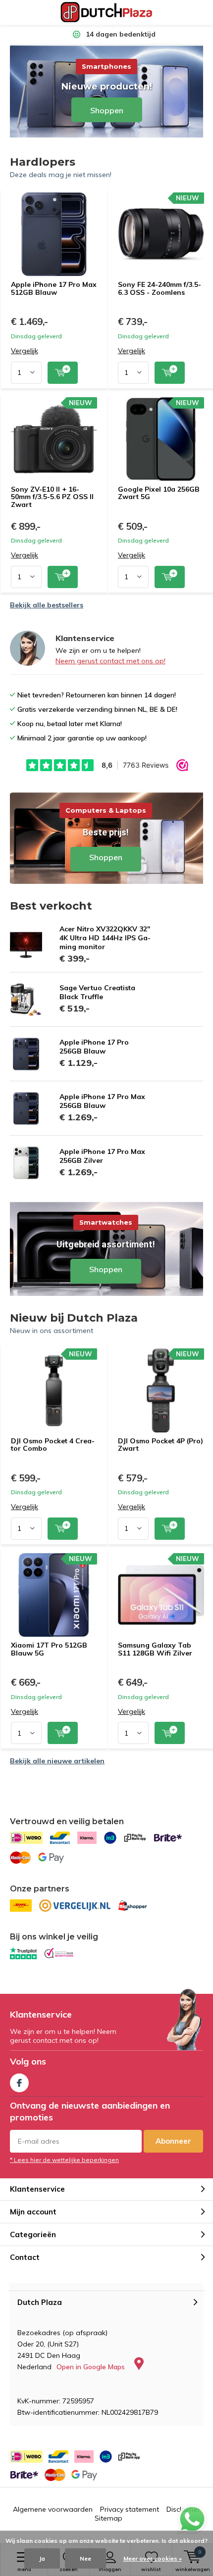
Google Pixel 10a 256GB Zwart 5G (159, 493)
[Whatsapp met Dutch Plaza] (192, 2519)
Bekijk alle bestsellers (47, 605)
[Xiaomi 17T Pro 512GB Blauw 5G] (54, 1595)
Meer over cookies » (153, 2558)
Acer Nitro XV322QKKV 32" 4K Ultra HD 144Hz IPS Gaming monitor (105, 938)
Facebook (19, 2083)
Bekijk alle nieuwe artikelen (57, 1761)
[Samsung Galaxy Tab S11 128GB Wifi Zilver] (161, 1595)
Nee (85, 2558)
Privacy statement (130, 2509)
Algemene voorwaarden (53, 2509)
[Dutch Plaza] (106, 12)
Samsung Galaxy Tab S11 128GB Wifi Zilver (155, 1649)
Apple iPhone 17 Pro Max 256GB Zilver (102, 1156)
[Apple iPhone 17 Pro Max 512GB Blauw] (54, 234)
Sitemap (108, 2518)
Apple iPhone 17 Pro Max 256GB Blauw (102, 1101)
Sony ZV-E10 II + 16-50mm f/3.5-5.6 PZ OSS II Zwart (52, 497)
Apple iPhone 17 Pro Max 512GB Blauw (54, 288)
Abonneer (173, 2141)
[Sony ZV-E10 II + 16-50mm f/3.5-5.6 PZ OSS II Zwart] (54, 439)
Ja (42, 2558)
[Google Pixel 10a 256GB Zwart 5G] (161, 439)
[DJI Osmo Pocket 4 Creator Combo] (54, 1390)
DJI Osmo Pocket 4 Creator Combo (53, 1445)
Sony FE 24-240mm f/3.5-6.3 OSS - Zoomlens (160, 288)
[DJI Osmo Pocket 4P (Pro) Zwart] (161, 1390)
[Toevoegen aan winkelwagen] (63, 373)
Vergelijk (25, 351)
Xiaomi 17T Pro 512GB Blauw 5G (49, 1649)
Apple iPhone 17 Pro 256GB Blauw (94, 1047)
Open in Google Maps (92, 2367)
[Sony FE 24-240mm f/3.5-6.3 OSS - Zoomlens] (161, 234)
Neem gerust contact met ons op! (110, 661)
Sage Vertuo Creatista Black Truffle (97, 992)
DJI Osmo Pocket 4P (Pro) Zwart (160, 1445)
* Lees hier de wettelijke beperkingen (64, 2160)
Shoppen (106, 837)
